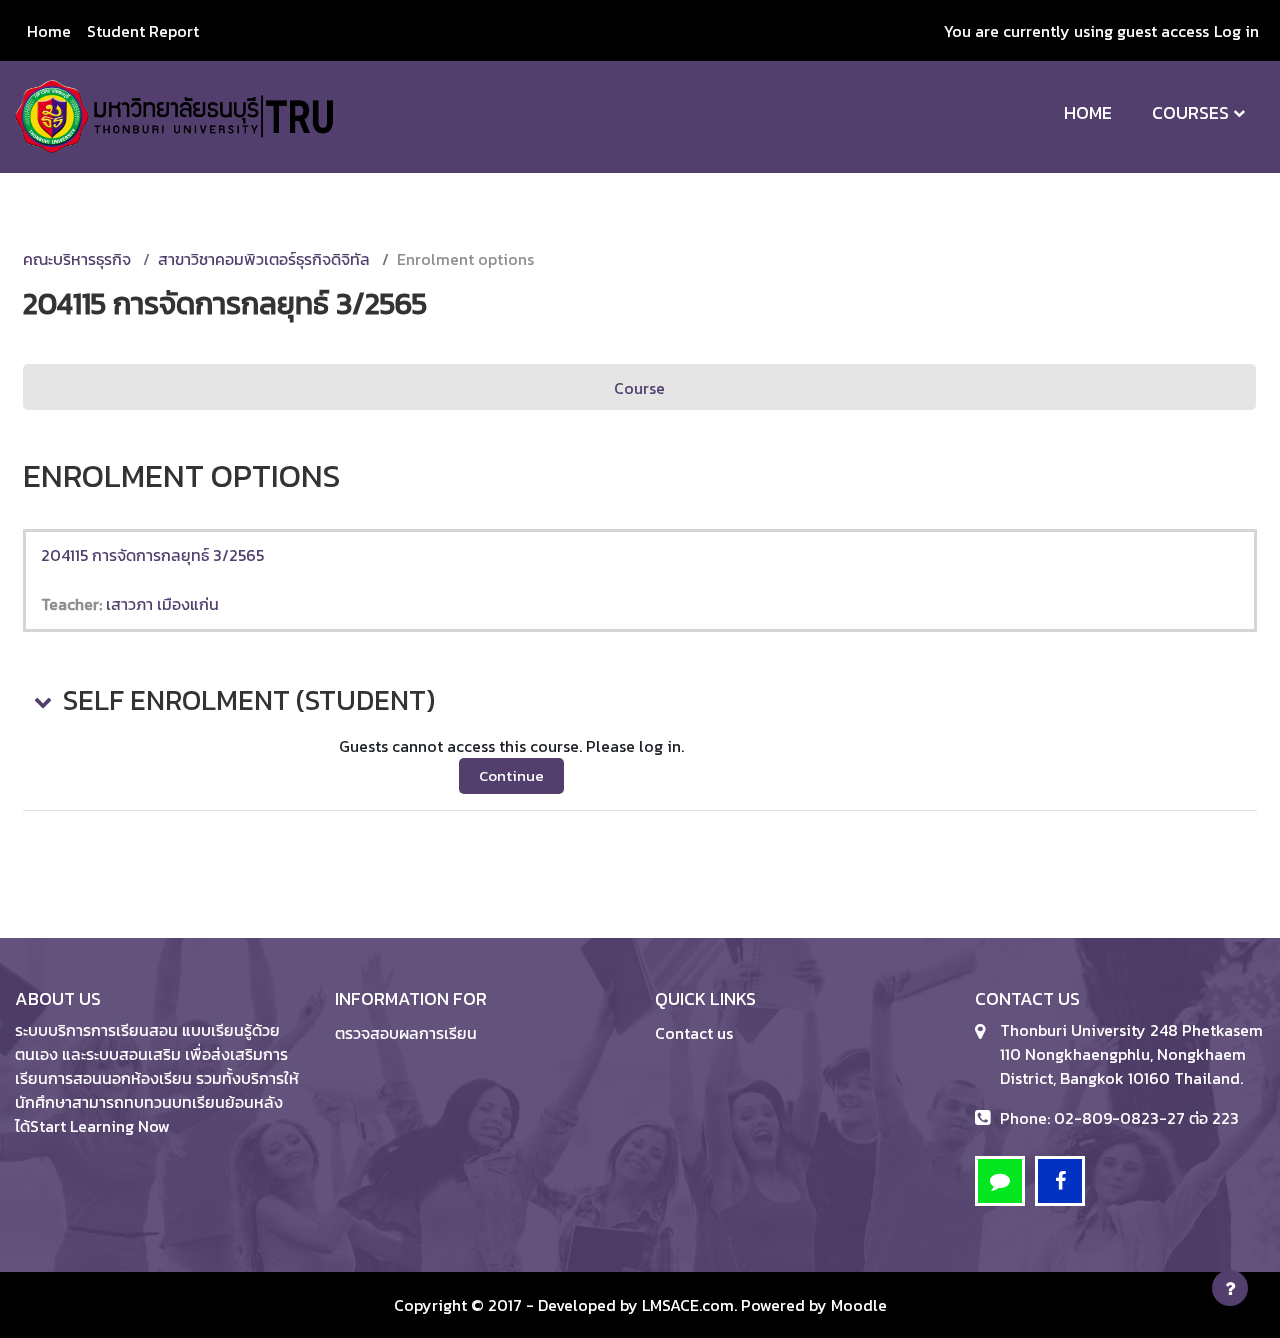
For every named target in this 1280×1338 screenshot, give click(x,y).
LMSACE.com (688, 1305)
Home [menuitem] (49, 31)
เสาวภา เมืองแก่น (162, 604)
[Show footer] (1230, 1288)
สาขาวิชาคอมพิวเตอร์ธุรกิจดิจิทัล (264, 259)
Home (1088, 112)
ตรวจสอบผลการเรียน (406, 1033)
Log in (1236, 31)
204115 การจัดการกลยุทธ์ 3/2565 (152, 555)
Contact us (694, 1033)
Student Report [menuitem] (143, 31)
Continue (511, 775)
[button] (41, 701)
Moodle (859, 1305)
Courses (1190, 112)
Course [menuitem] (639, 388)
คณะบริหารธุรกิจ (77, 259)
